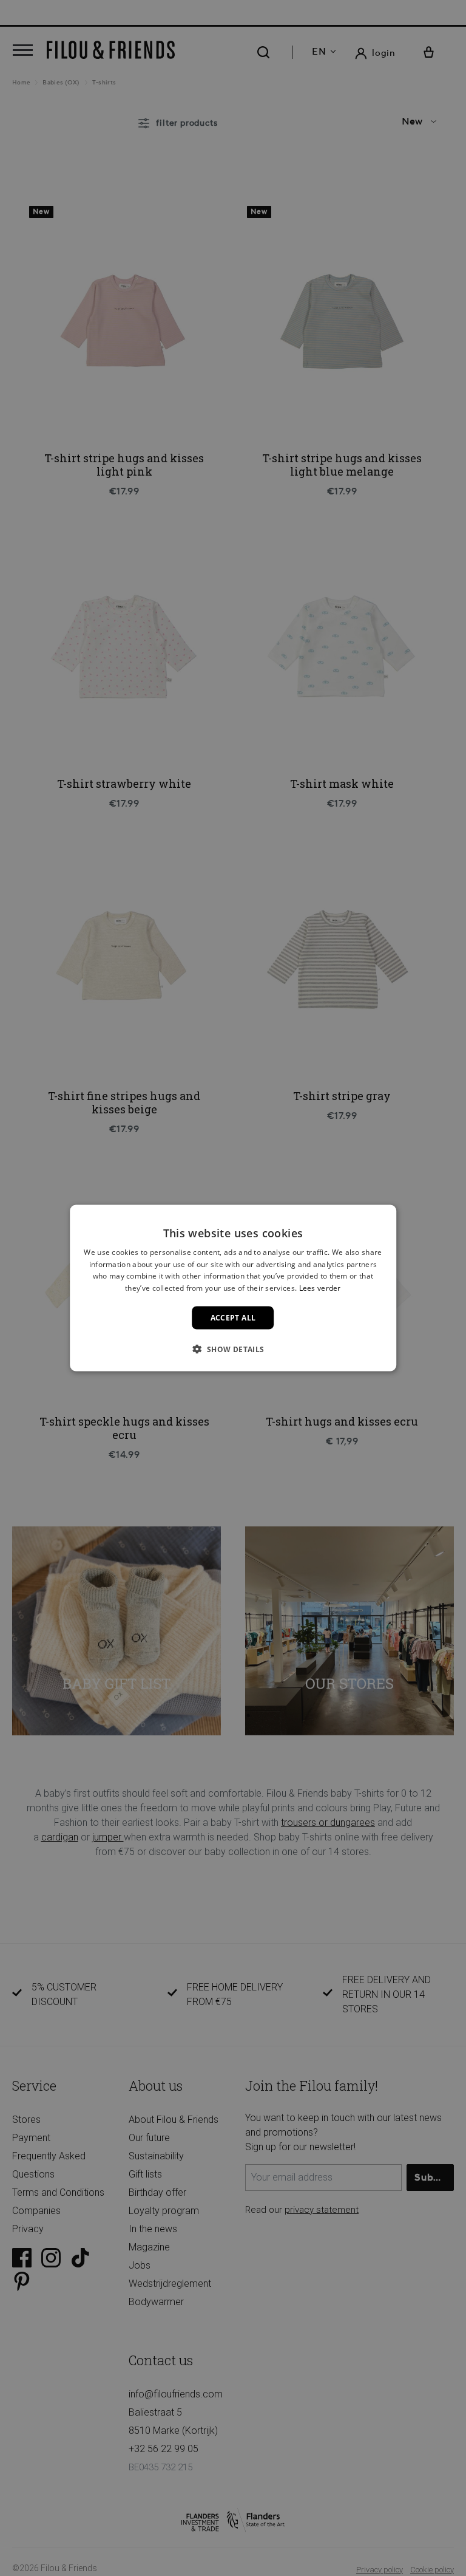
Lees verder (320, 1288)
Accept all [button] (233, 1318)
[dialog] (233, 1288)
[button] (233, 1349)
